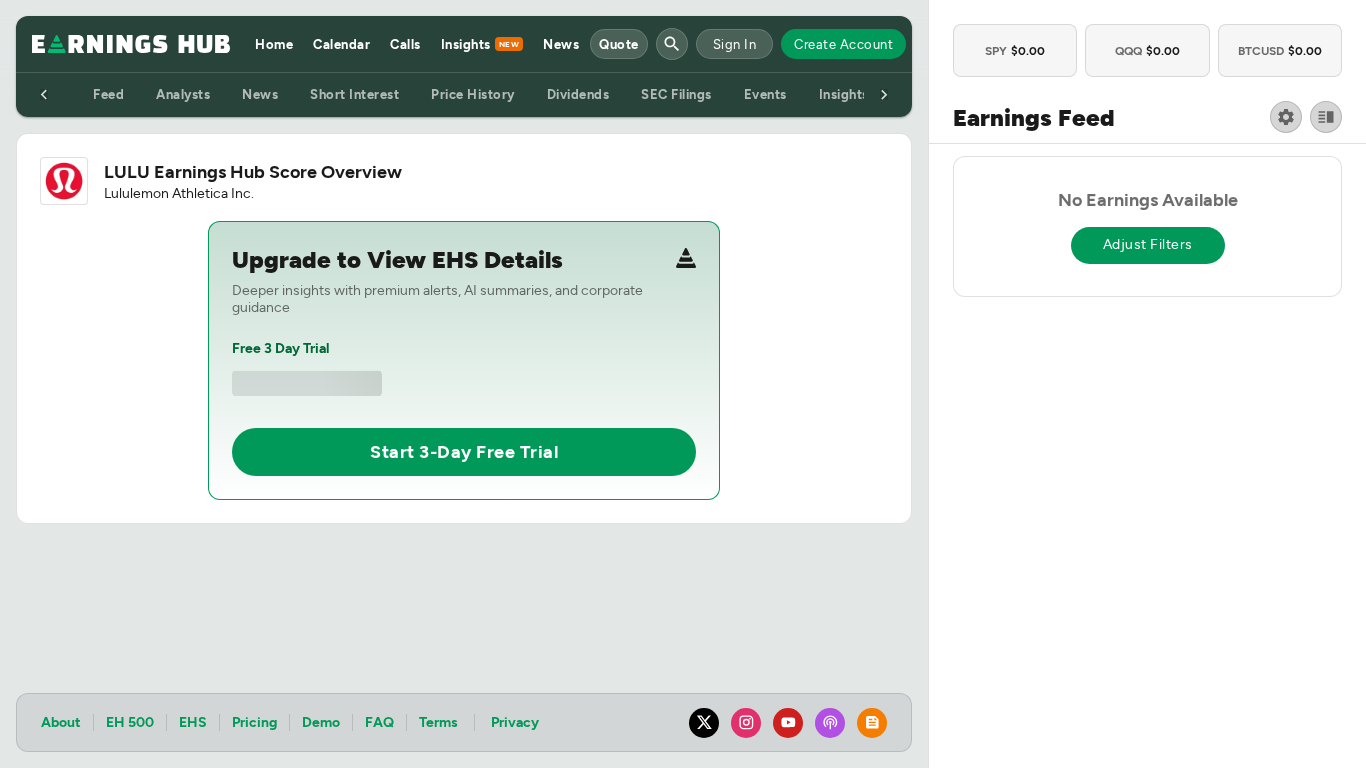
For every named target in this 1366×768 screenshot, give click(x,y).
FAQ (379, 722)
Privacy (515, 722)
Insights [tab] (844, 94)
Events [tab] (765, 94)
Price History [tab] (473, 94)
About (61, 722)
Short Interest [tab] (354, 94)
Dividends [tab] (578, 94)
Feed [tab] (108, 94)
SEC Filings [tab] (676, 94)
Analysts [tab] (183, 94)
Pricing (254, 722)
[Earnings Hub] (131, 44)
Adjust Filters (1148, 244)
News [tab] (260, 94)
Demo (321, 722)
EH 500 (130, 722)
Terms (438, 722)
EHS (193, 722)
